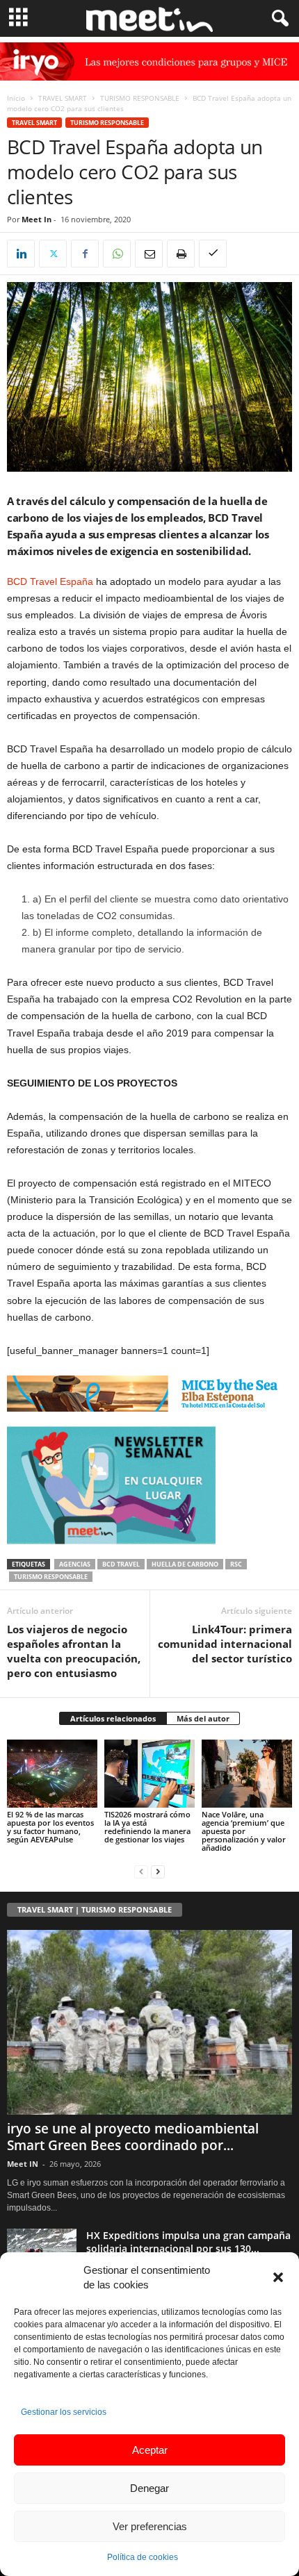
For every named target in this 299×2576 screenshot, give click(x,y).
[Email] (149, 254)
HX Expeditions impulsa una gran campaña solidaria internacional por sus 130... (188, 2242)
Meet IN (23, 2164)
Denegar (149, 2488)
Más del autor (203, 1718)
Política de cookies (143, 2557)
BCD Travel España (50, 581)
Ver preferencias (150, 2526)
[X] (53, 254)
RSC (236, 1564)
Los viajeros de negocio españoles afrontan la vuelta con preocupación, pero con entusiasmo (74, 1651)
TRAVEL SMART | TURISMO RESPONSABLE (95, 1909)
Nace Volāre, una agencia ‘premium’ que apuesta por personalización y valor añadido (244, 1831)
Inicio (16, 98)
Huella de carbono (185, 1564)
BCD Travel (121, 1564)
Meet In (37, 219)
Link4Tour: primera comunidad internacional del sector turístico (225, 1644)
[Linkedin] (21, 254)
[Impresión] (181, 254)
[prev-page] (141, 1871)
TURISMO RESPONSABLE (140, 98)
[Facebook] (85, 254)
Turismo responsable (51, 1577)
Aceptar (150, 2450)
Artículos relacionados (113, 1718)
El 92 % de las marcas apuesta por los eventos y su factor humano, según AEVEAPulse (50, 1827)
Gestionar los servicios (64, 2412)
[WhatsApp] (117, 254)
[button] (278, 2277)
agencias (75, 1564)
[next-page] (158, 1871)
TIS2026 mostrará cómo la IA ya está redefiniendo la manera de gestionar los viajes (147, 1827)
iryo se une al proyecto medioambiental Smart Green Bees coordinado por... (133, 2137)
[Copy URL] (213, 254)
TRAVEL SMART (63, 98)
